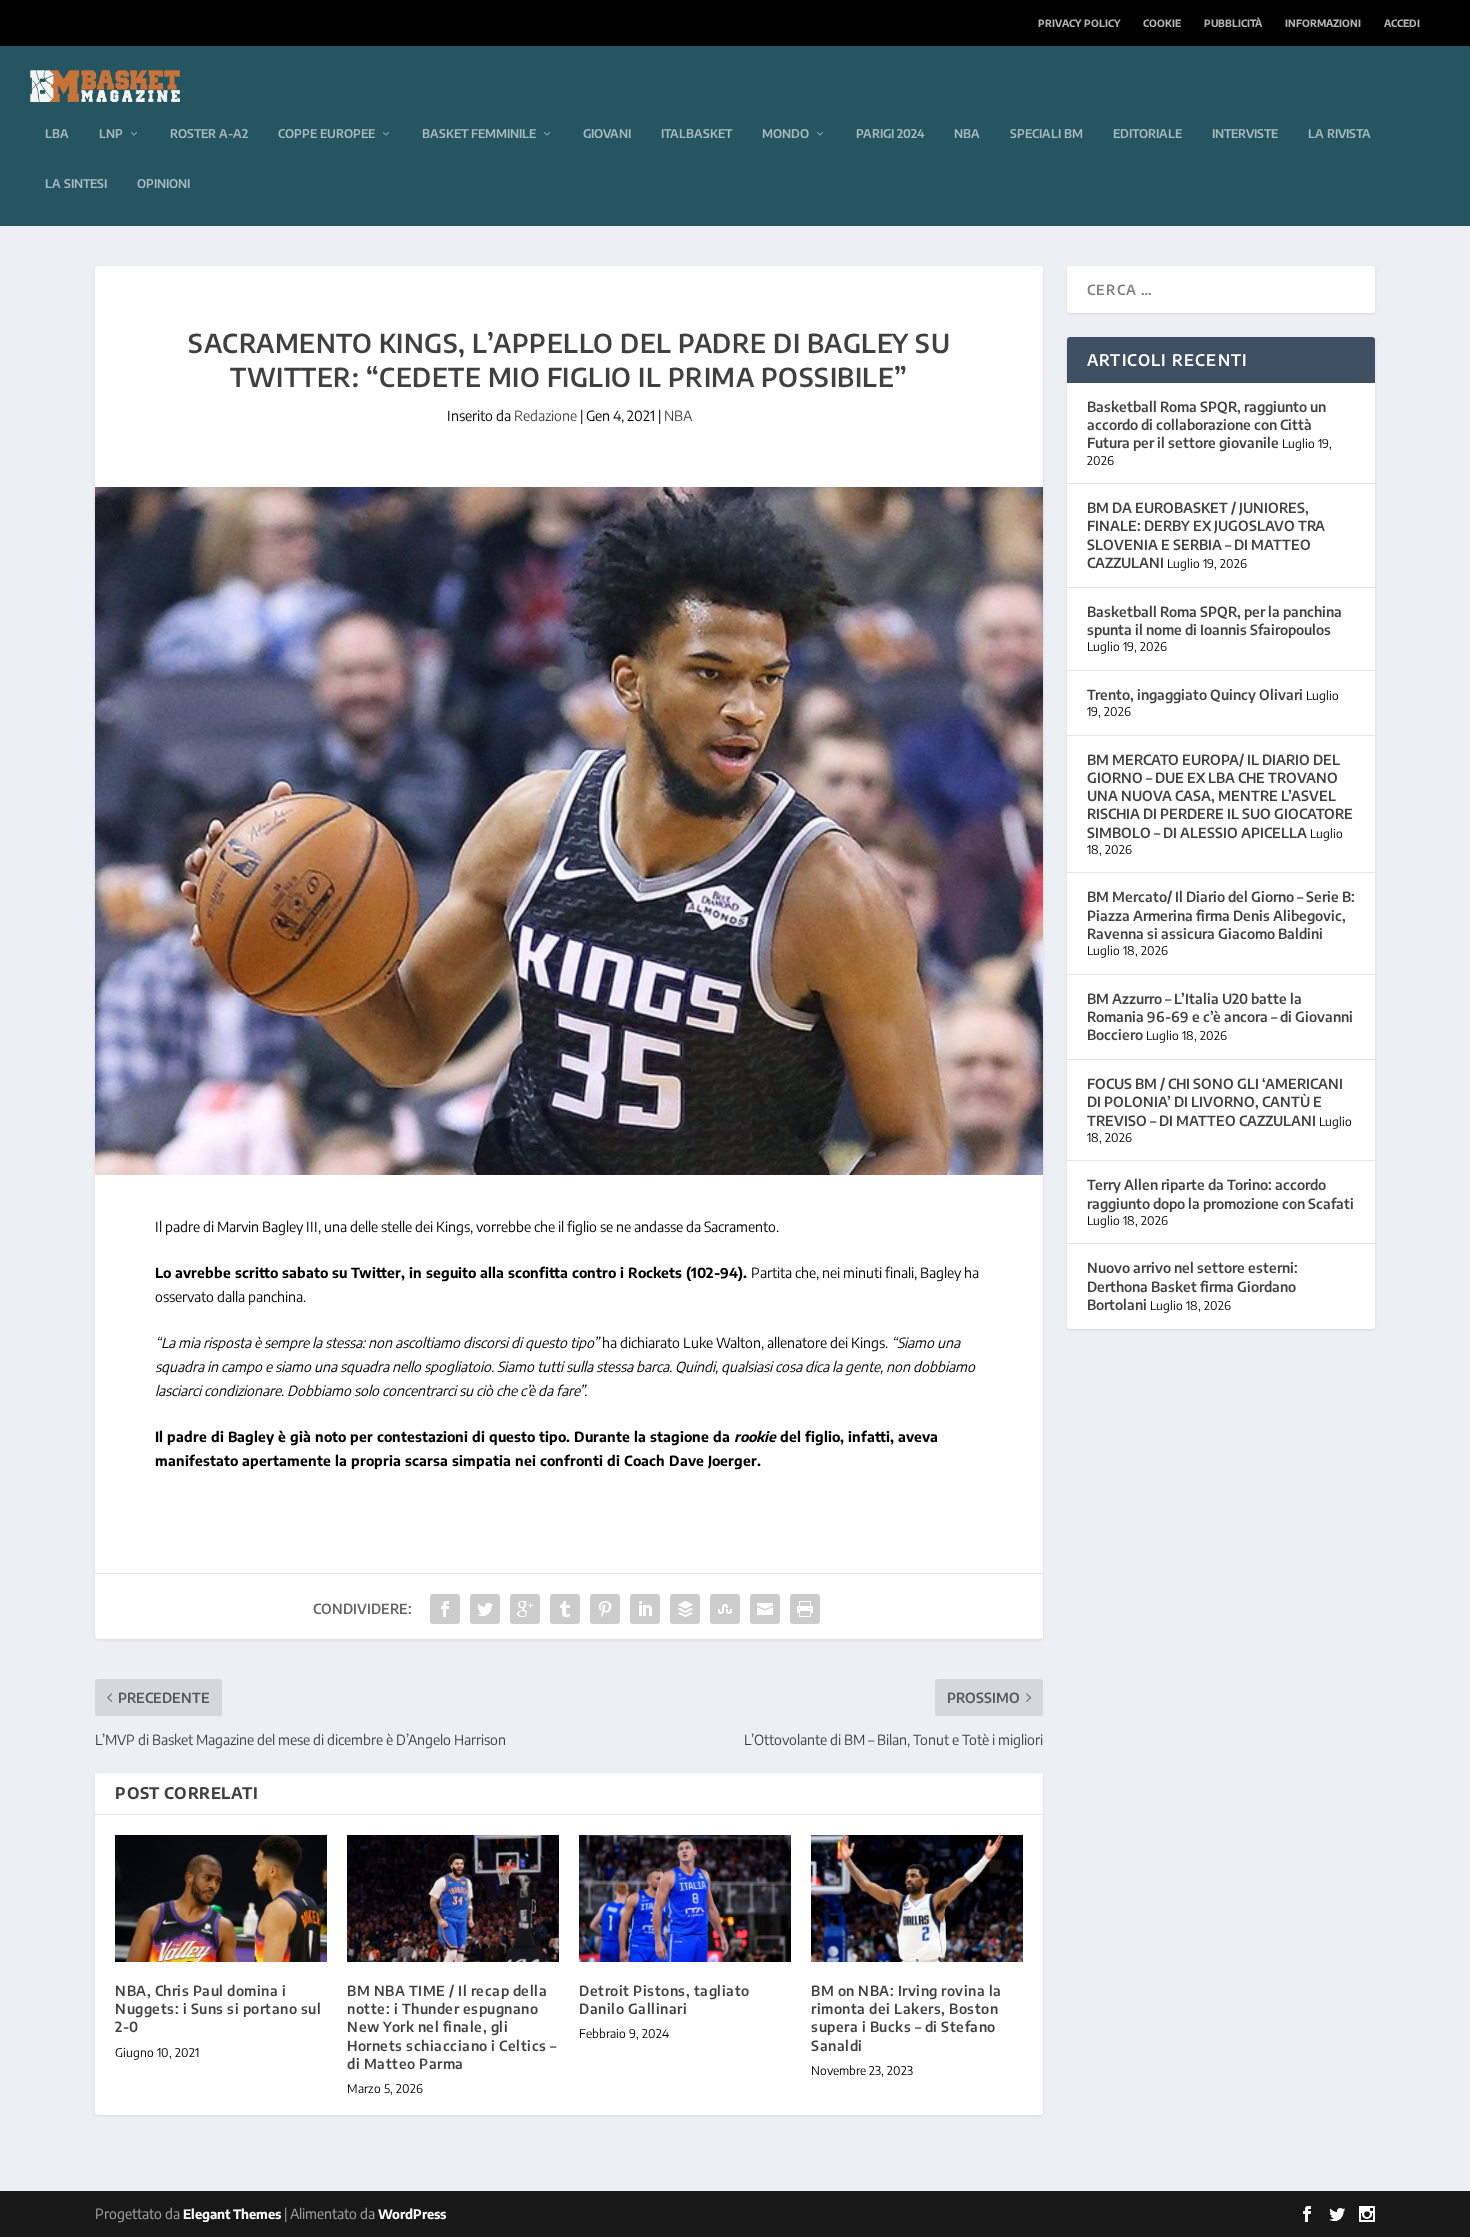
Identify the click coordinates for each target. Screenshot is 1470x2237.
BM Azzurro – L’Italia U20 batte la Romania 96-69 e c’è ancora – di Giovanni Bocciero (1220, 1016)
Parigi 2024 (890, 133)
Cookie (1162, 23)
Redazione (545, 415)
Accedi (1402, 23)
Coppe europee (326, 133)
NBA (967, 133)
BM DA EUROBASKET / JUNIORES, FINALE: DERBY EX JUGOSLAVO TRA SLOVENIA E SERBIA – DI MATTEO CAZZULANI (1206, 535)
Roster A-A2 (209, 133)
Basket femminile (479, 133)
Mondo (785, 133)
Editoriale (1147, 133)
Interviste (1245, 133)
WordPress (412, 2214)
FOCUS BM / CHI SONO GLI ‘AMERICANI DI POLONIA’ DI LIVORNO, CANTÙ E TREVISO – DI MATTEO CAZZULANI (1215, 1101)
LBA (57, 133)
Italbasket (696, 133)
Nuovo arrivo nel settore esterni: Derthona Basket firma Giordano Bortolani (1192, 1285)
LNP (111, 133)
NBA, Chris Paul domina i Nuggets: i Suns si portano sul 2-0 (218, 2008)
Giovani (607, 133)
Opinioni (163, 183)
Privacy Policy (1079, 23)
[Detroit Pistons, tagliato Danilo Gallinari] (685, 1898)
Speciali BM (1046, 133)
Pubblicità (1233, 23)
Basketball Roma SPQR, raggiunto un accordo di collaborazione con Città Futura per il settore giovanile (1206, 424)
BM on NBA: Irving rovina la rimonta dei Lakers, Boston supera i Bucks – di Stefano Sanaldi (906, 2018)
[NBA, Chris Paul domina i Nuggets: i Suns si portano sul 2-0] (221, 1898)
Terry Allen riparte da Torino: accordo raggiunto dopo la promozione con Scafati (1220, 1193)
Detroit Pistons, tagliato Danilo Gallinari (664, 1999)
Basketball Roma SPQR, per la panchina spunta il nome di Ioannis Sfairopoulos (1214, 620)
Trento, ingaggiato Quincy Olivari (1195, 694)
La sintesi (76, 183)
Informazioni (1323, 23)
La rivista (1339, 133)
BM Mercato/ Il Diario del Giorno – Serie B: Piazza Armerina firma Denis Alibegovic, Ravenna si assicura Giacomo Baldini (1221, 914)
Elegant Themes (232, 2214)
